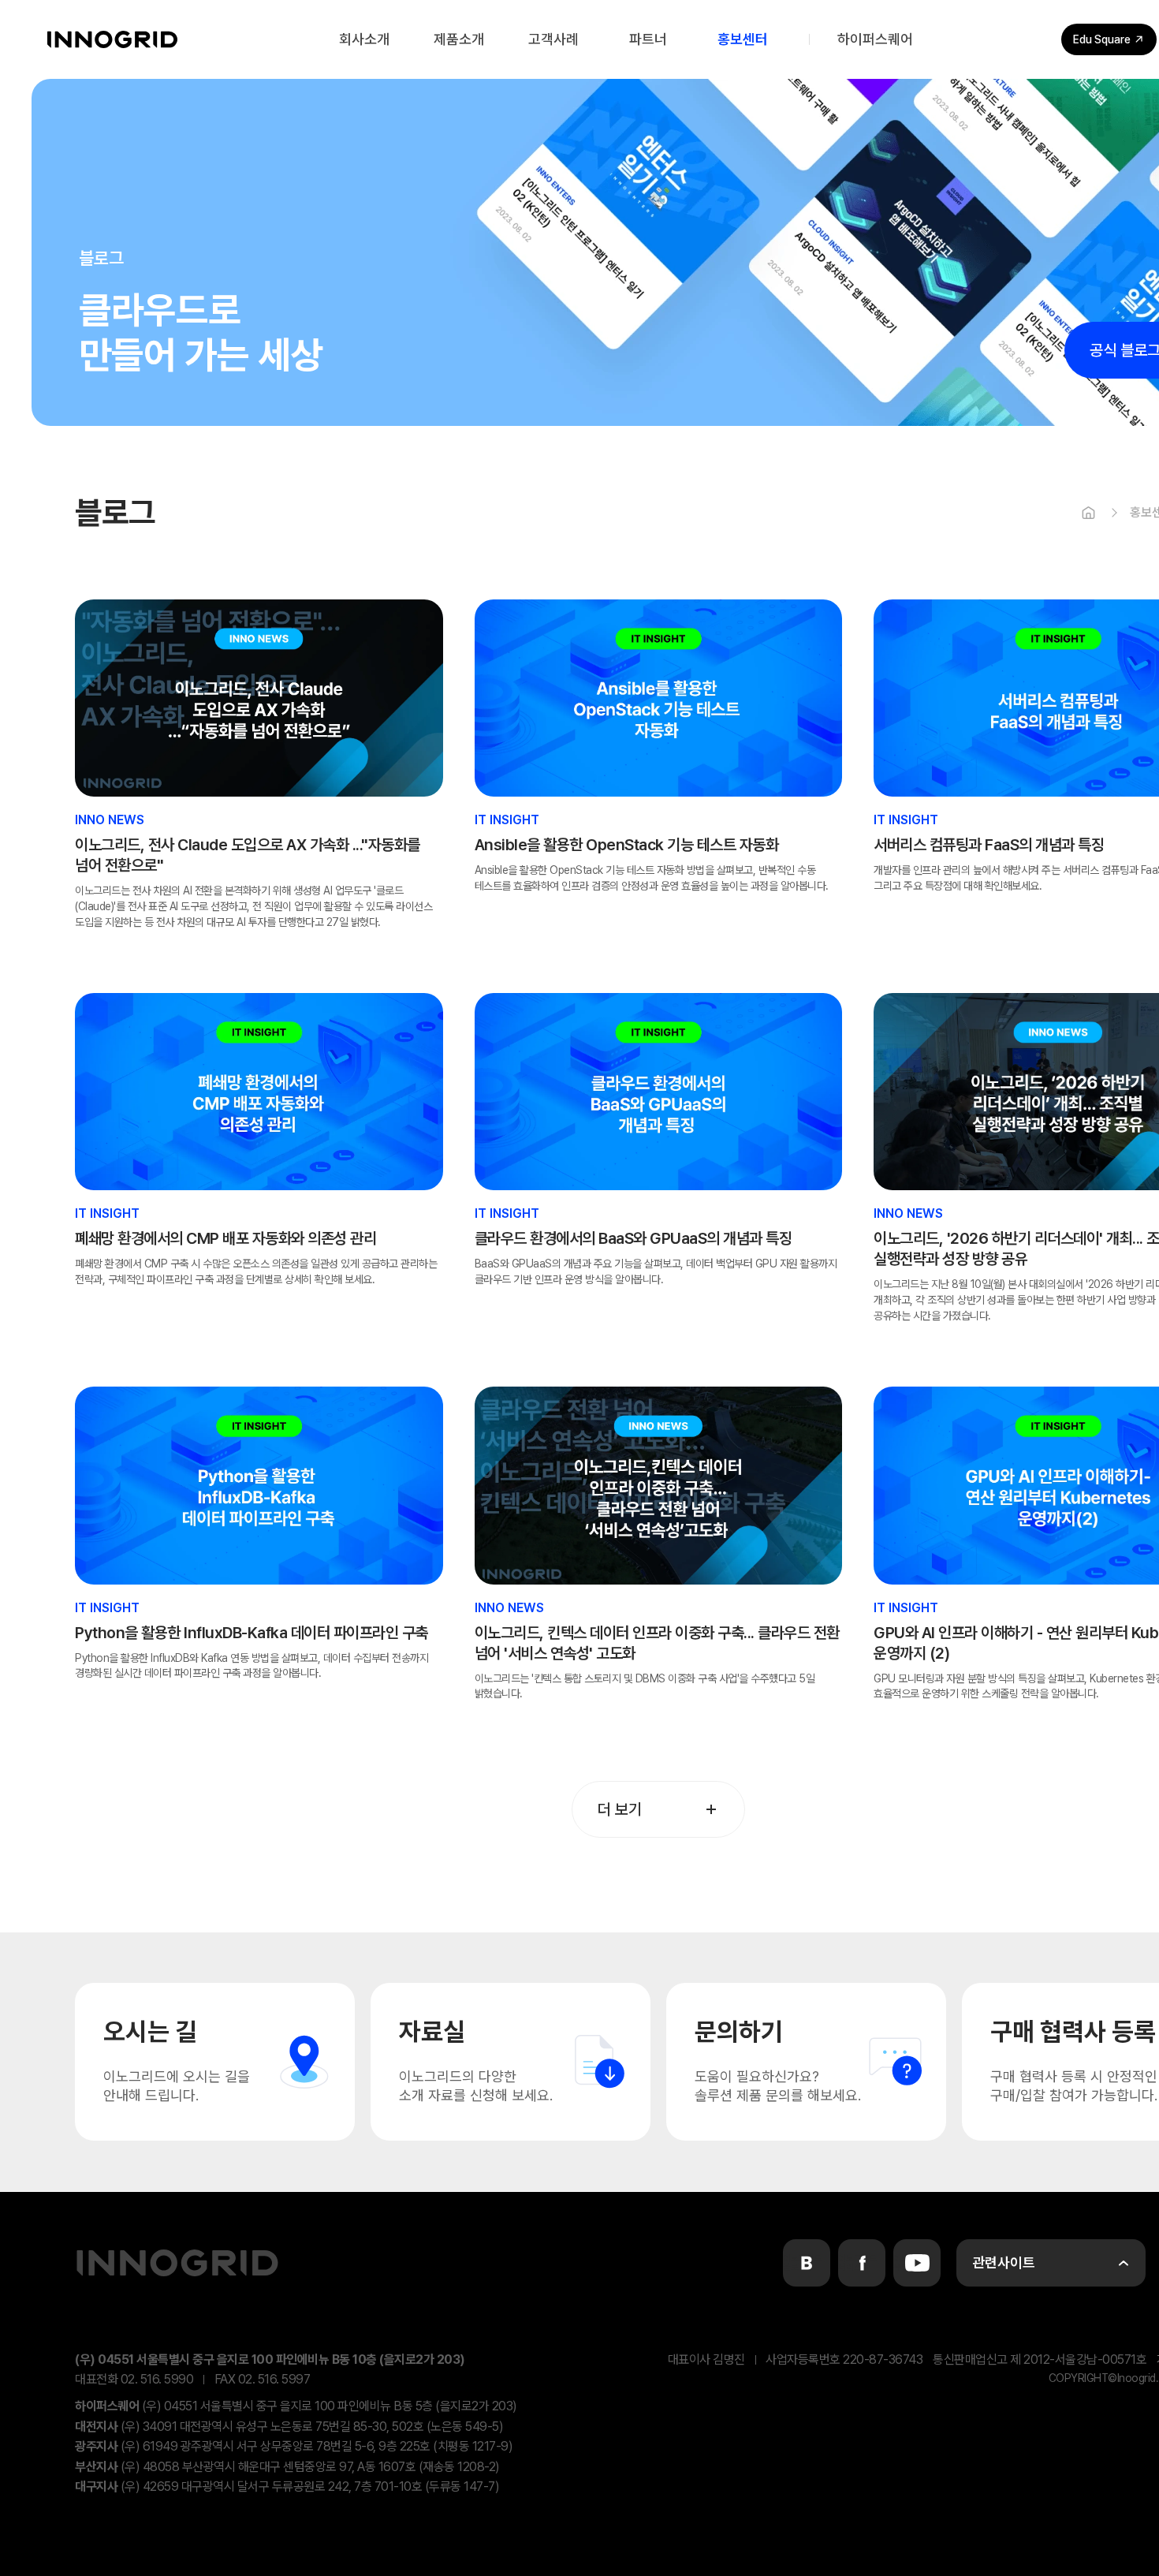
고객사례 (553, 39)
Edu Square (1102, 39)
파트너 (648, 39)
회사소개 (364, 39)
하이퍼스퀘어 (875, 39)
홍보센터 (743, 39)
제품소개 (459, 39)
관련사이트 (1004, 2262)
